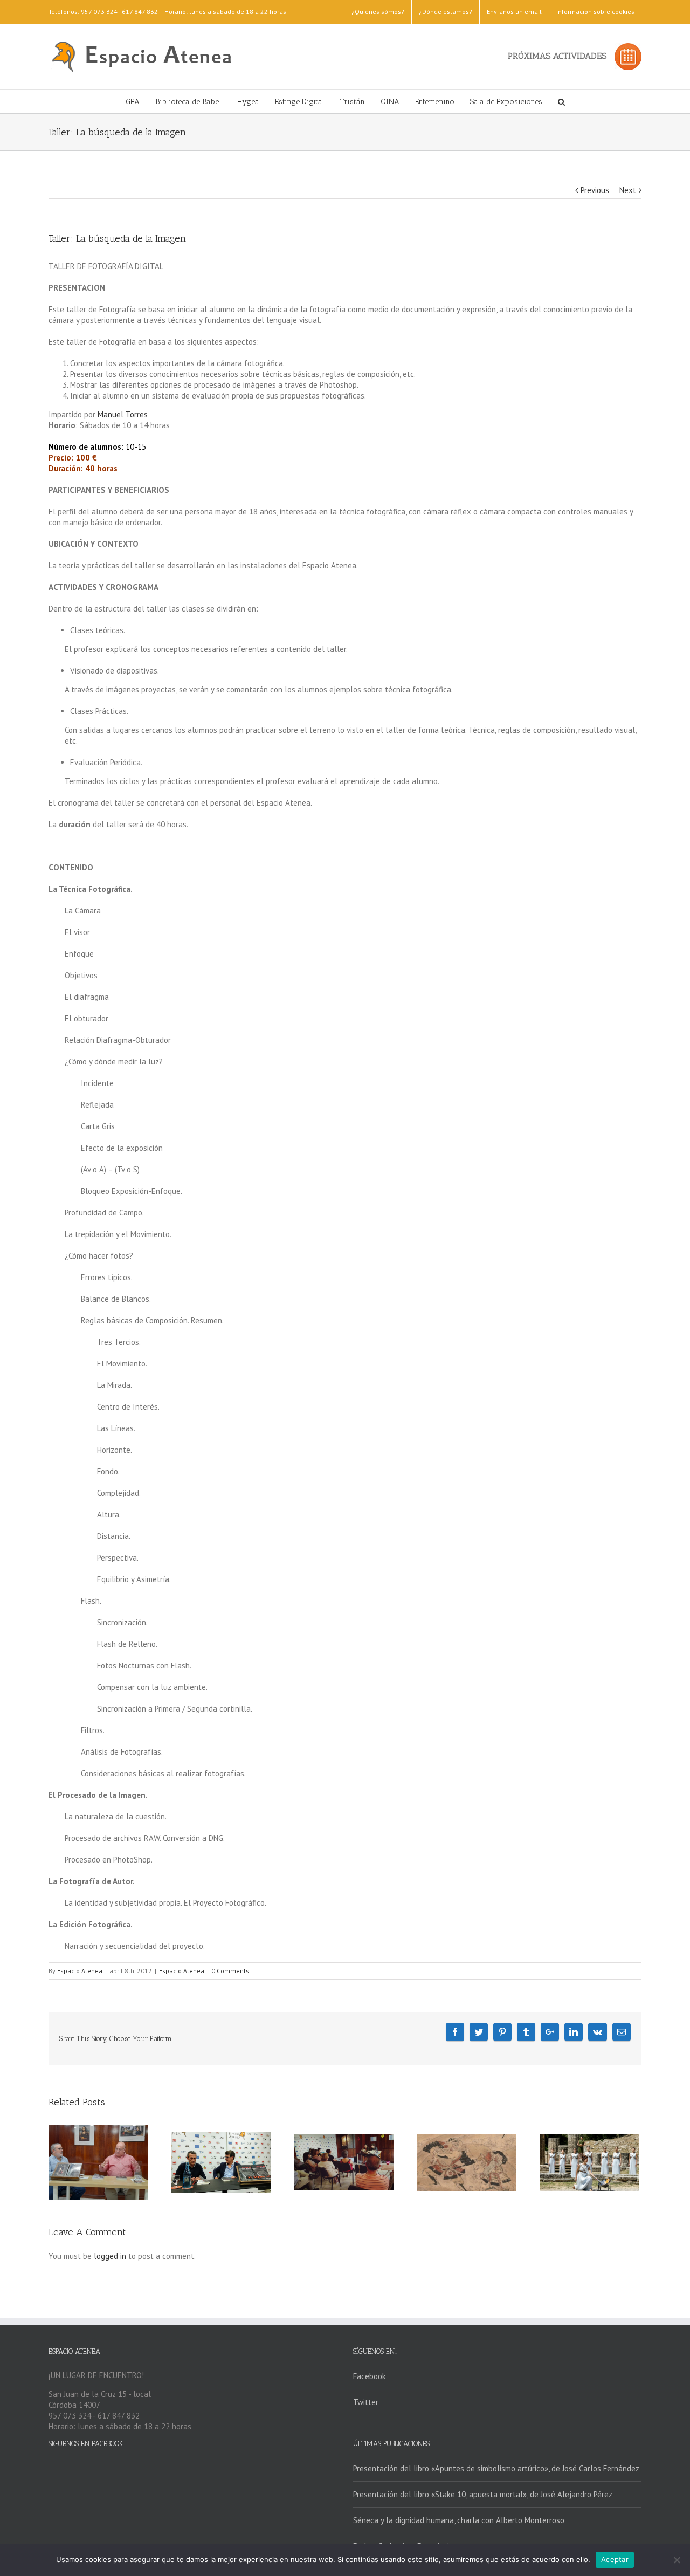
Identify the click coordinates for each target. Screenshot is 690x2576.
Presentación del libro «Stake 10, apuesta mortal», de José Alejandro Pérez (483, 2494)
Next (628, 190)
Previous (595, 190)
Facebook (370, 2376)
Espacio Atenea (80, 1971)
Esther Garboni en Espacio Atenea (412, 2546)
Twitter (366, 2402)
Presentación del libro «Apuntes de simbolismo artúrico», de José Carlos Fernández (496, 2468)
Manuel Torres (123, 414)
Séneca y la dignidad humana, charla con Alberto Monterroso (459, 2520)
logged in (110, 2256)
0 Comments (230, 1971)
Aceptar (615, 2559)
